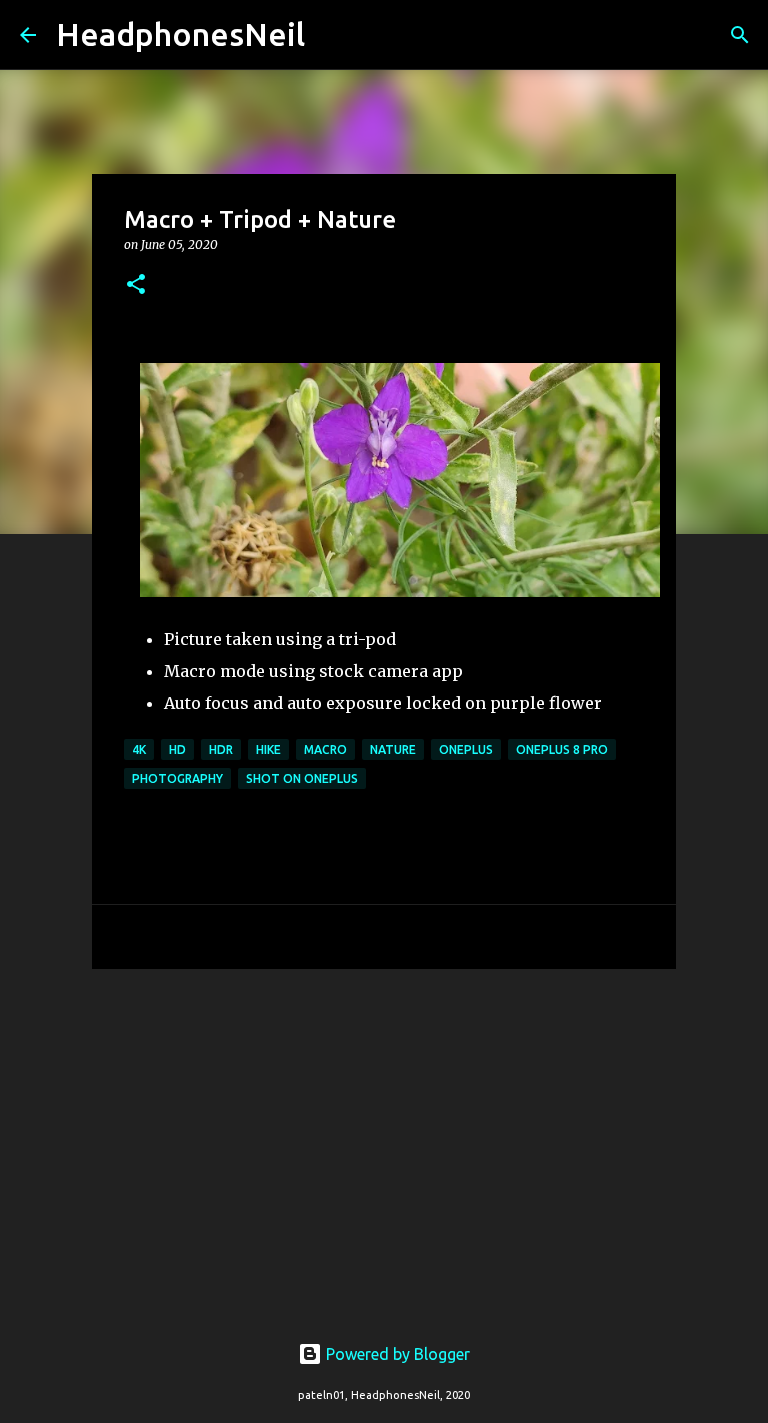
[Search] (333, 35)
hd (177, 749)
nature (393, 749)
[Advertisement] (384, 1139)
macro (325, 749)
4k (139, 749)
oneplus (466, 749)
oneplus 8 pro (562, 749)
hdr (221, 749)
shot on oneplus (302, 778)
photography (177, 778)
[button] (136, 285)
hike (268, 749)
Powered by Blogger (396, 1354)
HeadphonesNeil (180, 34)
